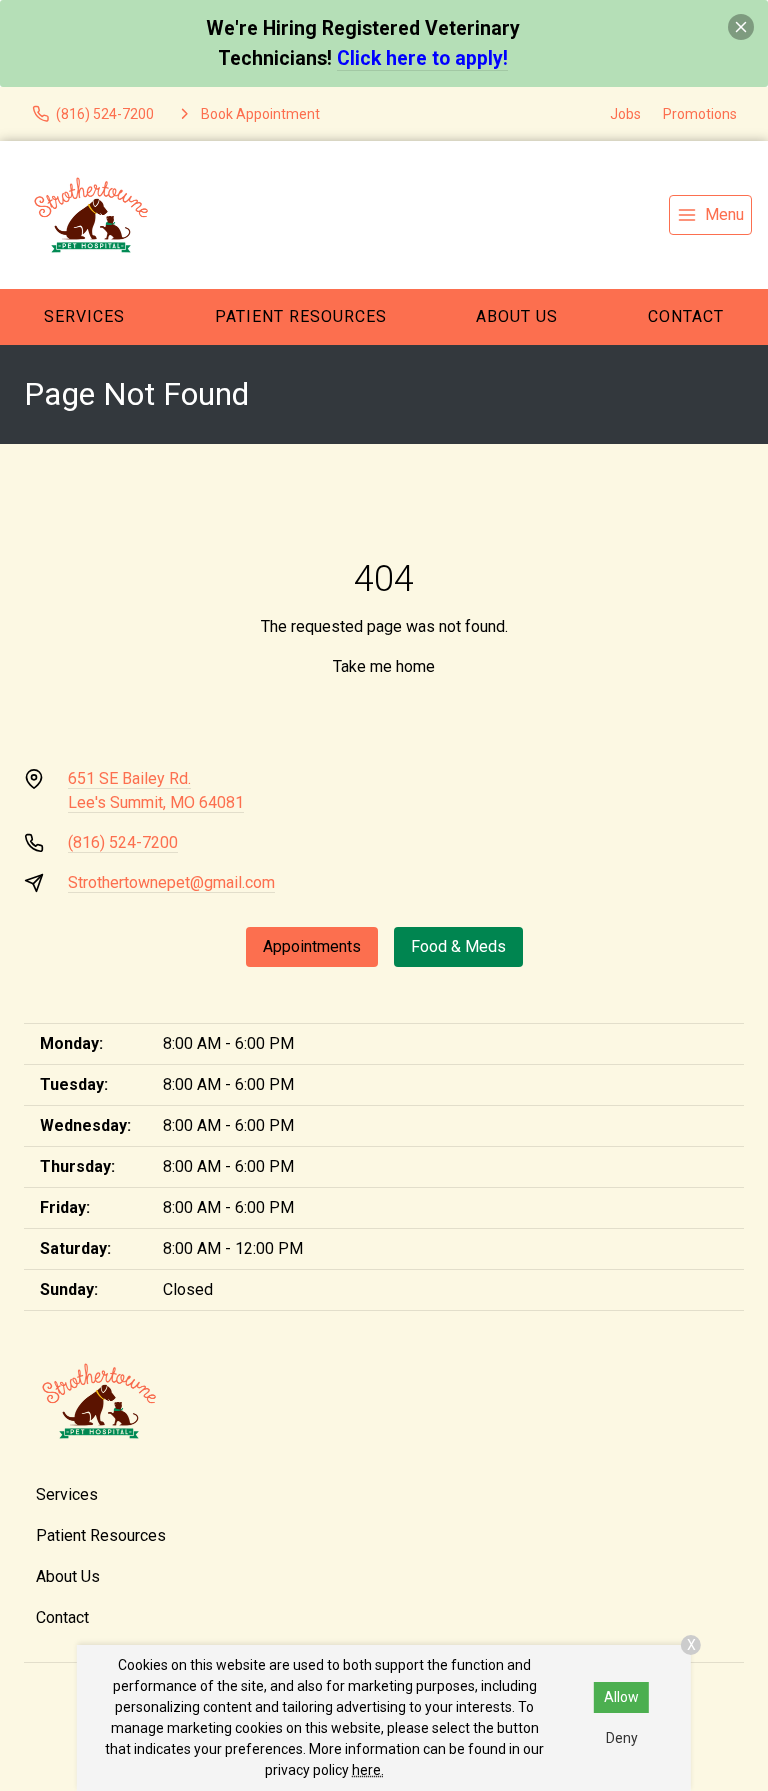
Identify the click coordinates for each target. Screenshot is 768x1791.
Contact (62, 1617)
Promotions (700, 114)
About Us (517, 316)
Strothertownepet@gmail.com (171, 882)
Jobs (625, 114)
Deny (622, 1738)
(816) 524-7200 (123, 842)
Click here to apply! (422, 58)
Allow (621, 1697)
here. (368, 1770)
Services (84, 316)
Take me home (384, 666)
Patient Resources (301, 316)
